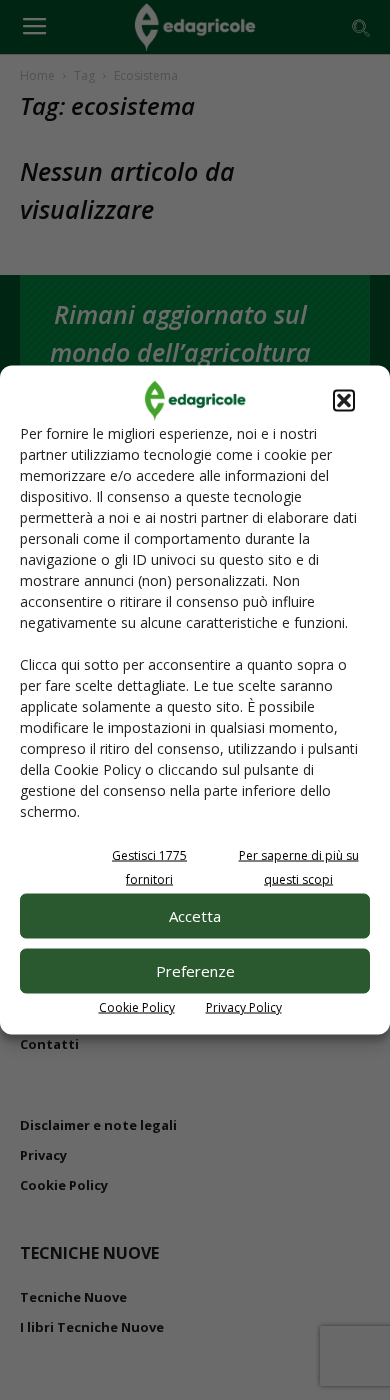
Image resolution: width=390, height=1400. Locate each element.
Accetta (195, 916)
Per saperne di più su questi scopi (299, 866)
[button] (344, 400)
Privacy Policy (244, 1006)
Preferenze (195, 971)
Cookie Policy (137, 1006)
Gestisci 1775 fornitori (149, 866)
